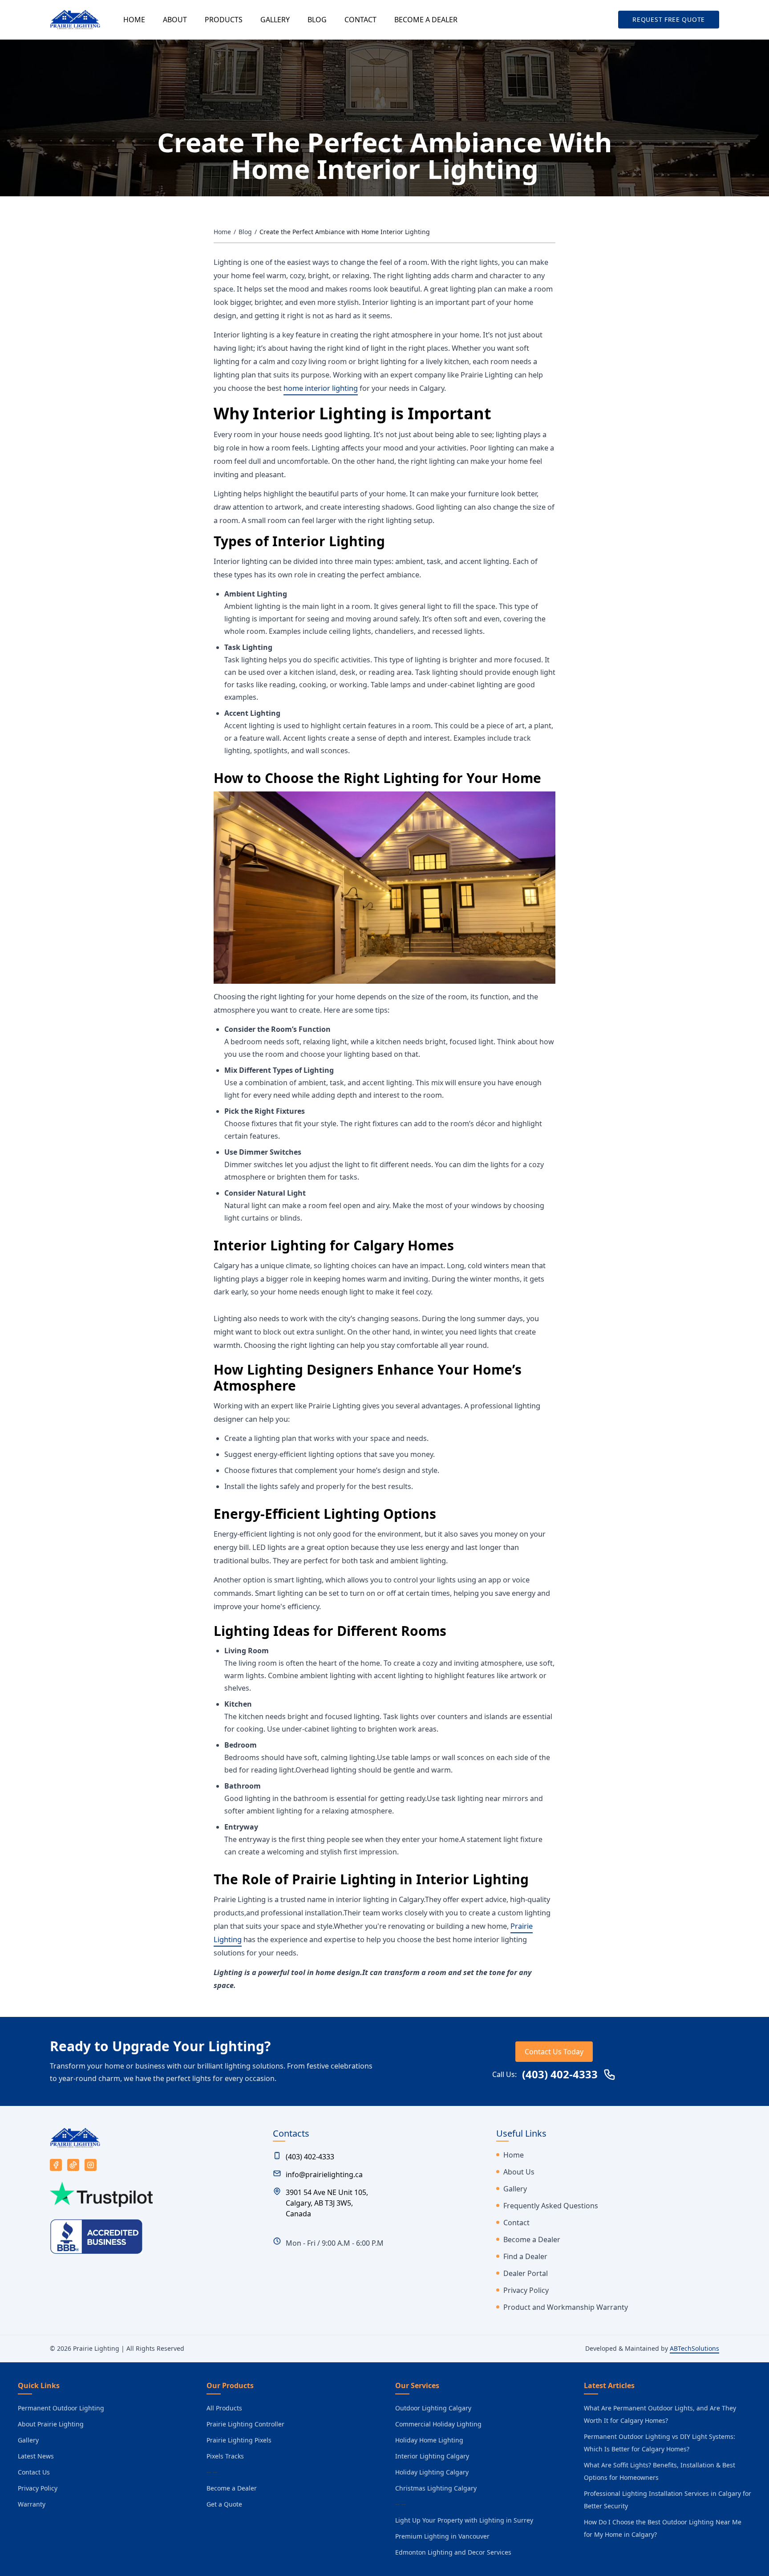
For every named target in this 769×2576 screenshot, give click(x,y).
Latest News (36, 2456)
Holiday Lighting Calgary (432, 2472)
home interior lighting (321, 388)
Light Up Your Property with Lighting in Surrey (464, 2520)
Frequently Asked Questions (551, 2206)
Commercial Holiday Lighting (438, 2424)
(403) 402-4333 (310, 2157)
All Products (224, 2408)
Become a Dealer (532, 2239)
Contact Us (34, 2472)
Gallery (515, 2189)
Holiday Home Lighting (429, 2440)
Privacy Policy (526, 2290)
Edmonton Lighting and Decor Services (453, 2552)
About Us (519, 2172)
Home (222, 232)
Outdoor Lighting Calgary (433, 2408)
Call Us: (545, 2074)
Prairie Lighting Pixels (239, 2440)
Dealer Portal (526, 2273)
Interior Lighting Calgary (432, 2456)
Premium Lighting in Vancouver (442, 2536)
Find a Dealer (525, 2256)
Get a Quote (224, 2504)
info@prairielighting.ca (324, 2174)
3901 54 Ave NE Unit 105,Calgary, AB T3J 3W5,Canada (327, 2203)
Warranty (32, 2504)
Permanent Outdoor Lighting (61, 2408)
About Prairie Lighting (51, 2424)
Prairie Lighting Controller (245, 2424)
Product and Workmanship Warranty (566, 2307)
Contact (516, 2223)
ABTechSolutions (694, 2348)
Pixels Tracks (225, 2456)
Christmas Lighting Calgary (436, 2488)
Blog (245, 232)
